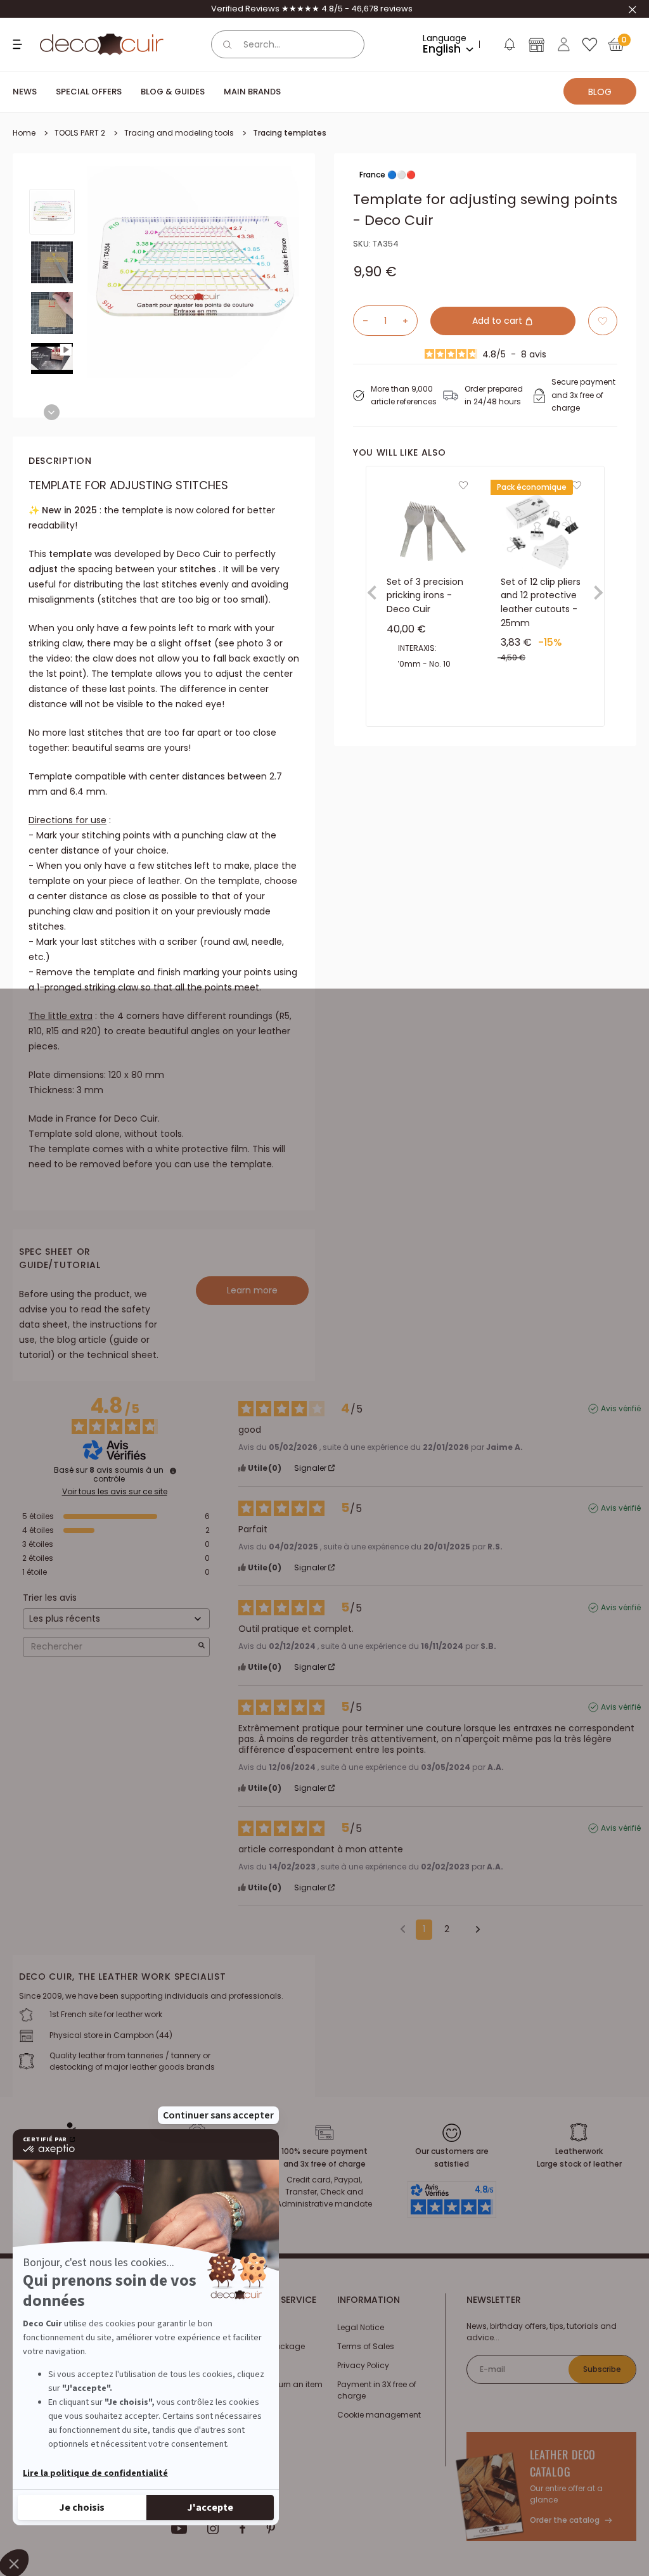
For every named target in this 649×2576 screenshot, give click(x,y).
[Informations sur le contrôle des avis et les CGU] (173, 1471)
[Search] (228, 44)
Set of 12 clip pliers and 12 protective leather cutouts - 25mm (541, 602)
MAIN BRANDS (252, 92)
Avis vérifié (621, 1409)
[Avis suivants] (473, 1930)
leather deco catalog (563, 2463)
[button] (509, 47)
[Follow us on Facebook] (242, 2528)
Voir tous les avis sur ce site (115, 1492)
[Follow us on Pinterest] (271, 2528)
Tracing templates (290, 133)
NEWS (25, 92)
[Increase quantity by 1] (410, 321)
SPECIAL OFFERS (89, 92)
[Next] (52, 412)
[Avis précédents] (403, 1928)
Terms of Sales (366, 2346)
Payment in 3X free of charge (377, 2390)
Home (24, 133)
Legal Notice (361, 2327)
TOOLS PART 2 (80, 133)
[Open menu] (19, 44)
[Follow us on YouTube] (179, 2528)
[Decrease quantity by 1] (361, 321)
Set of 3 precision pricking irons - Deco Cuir (425, 595)
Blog (600, 92)
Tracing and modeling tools (179, 133)
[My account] (564, 44)
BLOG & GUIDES (173, 92)
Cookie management (379, 2415)
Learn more (252, 1290)
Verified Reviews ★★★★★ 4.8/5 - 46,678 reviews (312, 9)
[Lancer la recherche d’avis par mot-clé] (202, 1647)
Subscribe (602, 2369)
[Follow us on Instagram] (213, 2528)
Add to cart (498, 321)
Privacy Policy (363, 2365)
